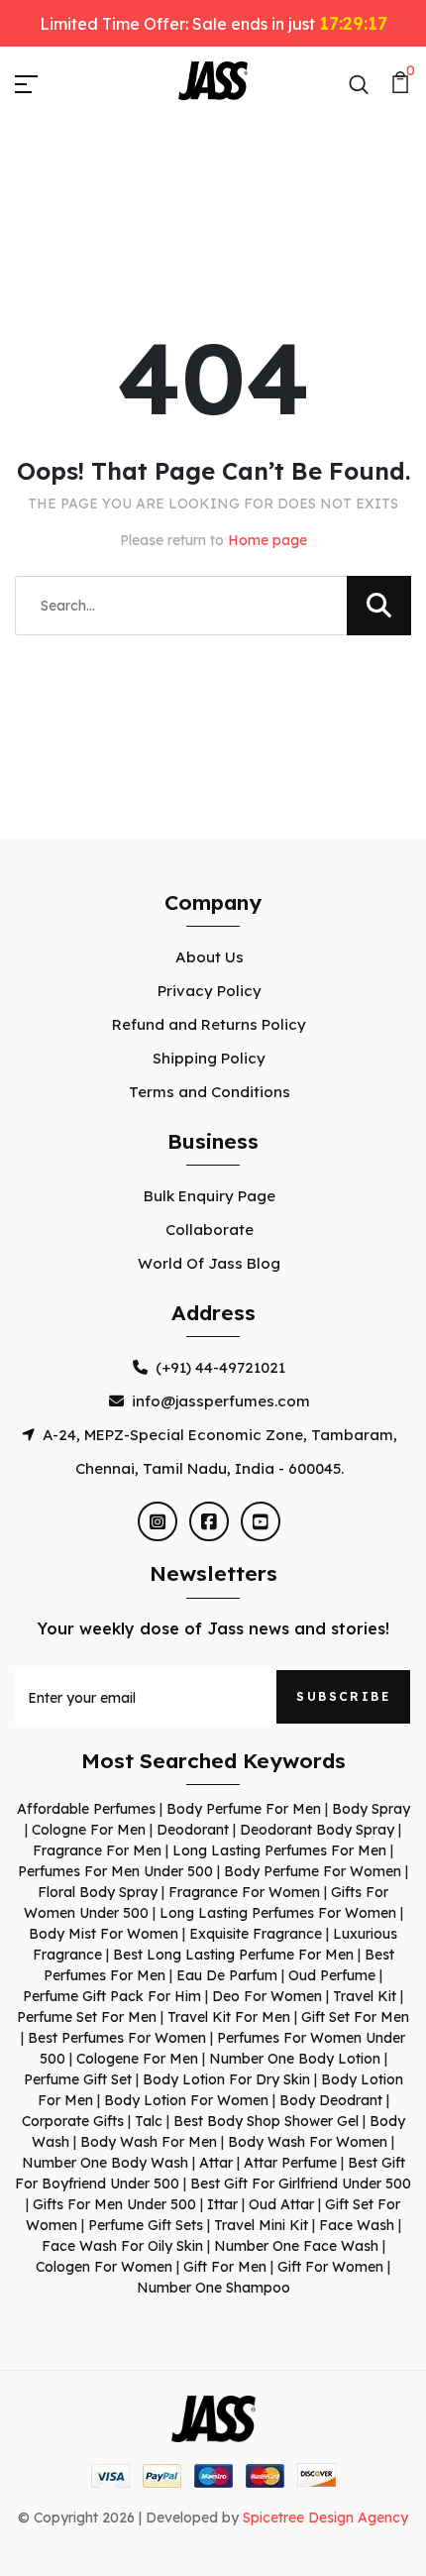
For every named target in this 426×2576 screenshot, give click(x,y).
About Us (210, 957)
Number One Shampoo (213, 2288)
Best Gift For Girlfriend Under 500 (301, 2184)
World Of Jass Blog (209, 1263)
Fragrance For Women (244, 1892)
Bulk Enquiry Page (210, 1196)
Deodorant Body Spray (317, 1830)
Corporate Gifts (73, 2121)
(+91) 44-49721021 (220, 1367)
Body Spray (371, 1809)
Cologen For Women (104, 2267)
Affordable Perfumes (86, 1809)
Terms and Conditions (210, 1092)
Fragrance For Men (97, 1850)
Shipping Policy (209, 1058)
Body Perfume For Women (313, 1871)
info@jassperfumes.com (221, 1401)
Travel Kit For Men (229, 2017)
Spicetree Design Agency (325, 2518)
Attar (216, 2163)
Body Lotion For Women (186, 2100)
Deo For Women (267, 1996)
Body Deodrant (331, 2100)
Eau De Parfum (227, 1975)
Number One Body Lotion (295, 2059)
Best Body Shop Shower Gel (266, 2121)
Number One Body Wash (105, 2163)
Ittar (222, 2204)
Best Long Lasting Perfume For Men (233, 1955)
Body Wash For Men (149, 2142)
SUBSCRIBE (343, 1696)
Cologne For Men (89, 1830)
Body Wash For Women (308, 2142)
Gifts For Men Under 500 (114, 2204)
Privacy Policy (210, 991)
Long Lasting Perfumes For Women (278, 1913)
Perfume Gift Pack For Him (112, 1996)
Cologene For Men (137, 2059)
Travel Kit (365, 1996)
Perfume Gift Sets (146, 2225)
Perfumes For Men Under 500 (115, 1871)
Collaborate (210, 1230)
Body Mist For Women (104, 1934)
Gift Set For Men (355, 2017)
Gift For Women (330, 2267)
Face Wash (357, 2225)
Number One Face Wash (296, 2246)
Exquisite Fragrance (256, 1934)
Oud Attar (281, 2204)
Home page (267, 540)
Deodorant (193, 1830)
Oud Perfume (332, 1975)
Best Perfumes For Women (117, 2038)
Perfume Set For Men (87, 2017)
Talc (149, 2121)
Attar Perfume (290, 2163)
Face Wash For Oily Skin (122, 2246)
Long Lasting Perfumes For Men (279, 1850)
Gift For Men (225, 2267)
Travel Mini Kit (261, 2225)
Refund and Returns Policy (209, 1024)
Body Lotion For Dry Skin (226, 2079)
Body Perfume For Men (244, 1809)
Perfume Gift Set (78, 2079)
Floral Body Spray (98, 1892)
